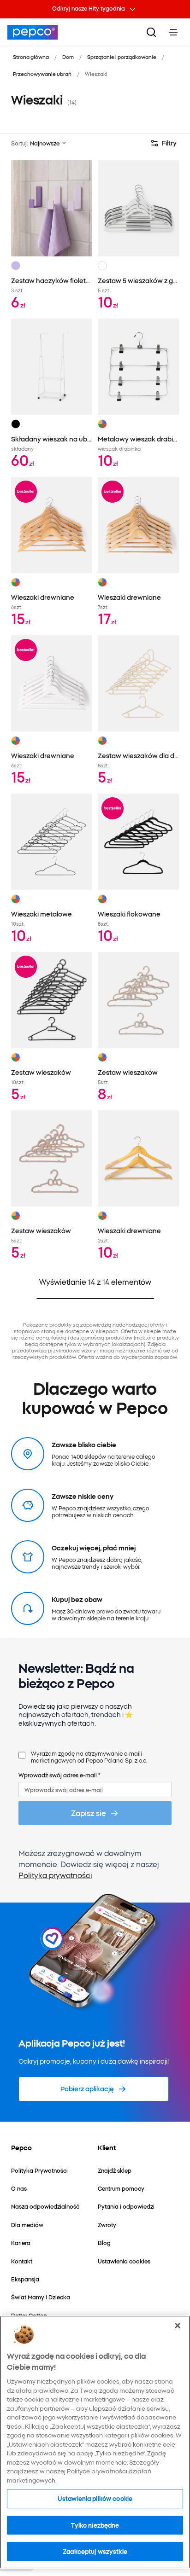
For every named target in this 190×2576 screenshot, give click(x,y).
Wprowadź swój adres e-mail (59, 1775)
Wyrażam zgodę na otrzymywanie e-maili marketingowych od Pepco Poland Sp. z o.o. (89, 1757)
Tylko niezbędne (95, 2525)
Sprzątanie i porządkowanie (122, 57)
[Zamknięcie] (178, 2326)
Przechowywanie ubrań (42, 74)
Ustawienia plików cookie (95, 2498)
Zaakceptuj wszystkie (95, 2551)
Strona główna (31, 57)
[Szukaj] (151, 32)
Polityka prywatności (55, 1875)
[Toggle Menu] (173, 32)
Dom (68, 57)
